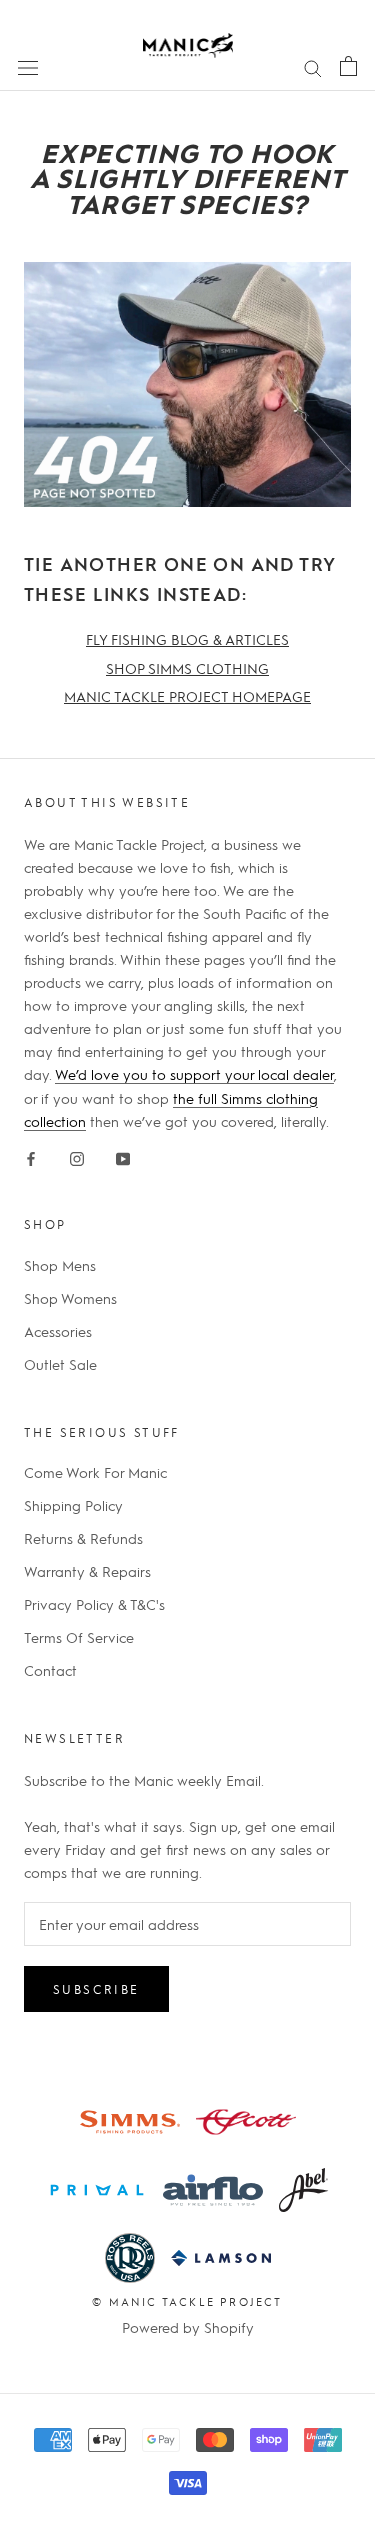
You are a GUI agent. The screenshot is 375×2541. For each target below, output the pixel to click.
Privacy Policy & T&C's (94, 1604)
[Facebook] (31, 1155)
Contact (50, 1670)
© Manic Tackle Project (187, 2301)
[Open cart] (348, 65)
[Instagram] (77, 1155)
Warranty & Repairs (87, 1571)
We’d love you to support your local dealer (194, 1074)
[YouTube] (123, 1155)
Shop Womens (70, 1298)
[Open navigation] (28, 66)
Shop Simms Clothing (187, 668)
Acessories (58, 1331)
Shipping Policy (73, 1505)
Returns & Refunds (83, 1538)
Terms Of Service (79, 1637)
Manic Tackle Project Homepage (187, 696)
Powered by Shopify (188, 2327)
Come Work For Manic (95, 1472)
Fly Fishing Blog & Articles (187, 639)
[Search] (313, 66)
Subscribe (96, 1989)
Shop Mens (60, 1265)
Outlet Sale (60, 1364)
